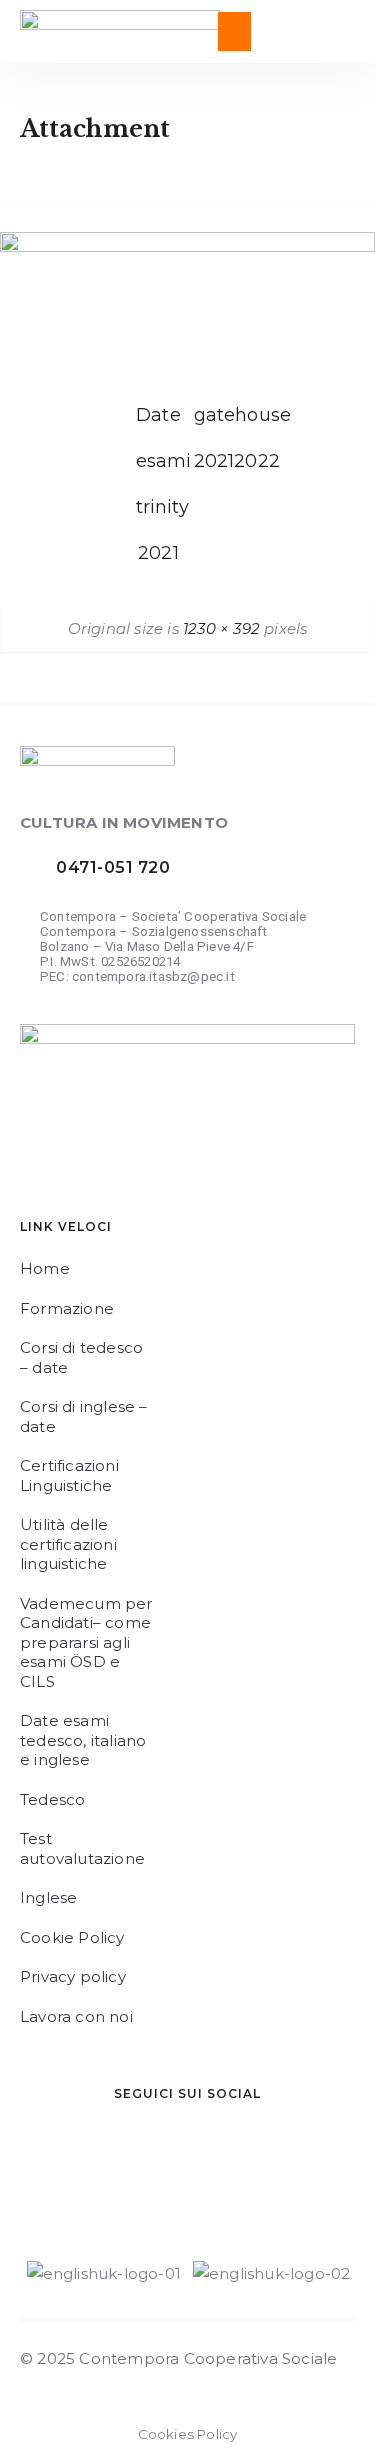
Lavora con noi (76, 2016)
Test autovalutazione (82, 1848)
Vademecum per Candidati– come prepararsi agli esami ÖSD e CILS (86, 1642)
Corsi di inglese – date (84, 1416)
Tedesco (52, 1799)
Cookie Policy (72, 1937)
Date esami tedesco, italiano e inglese (83, 1740)
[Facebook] (65, 2166)
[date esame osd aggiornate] (187, 246)
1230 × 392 (221, 628)
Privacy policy (73, 1976)
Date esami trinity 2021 (159, 421)
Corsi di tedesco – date (81, 1357)
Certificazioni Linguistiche (69, 1475)
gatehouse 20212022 (217, 421)
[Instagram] (185, 2166)
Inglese (48, 1897)
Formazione (67, 1308)
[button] (234, 31)
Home (45, 1268)
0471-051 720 (113, 867)
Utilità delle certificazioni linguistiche (68, 1544)
